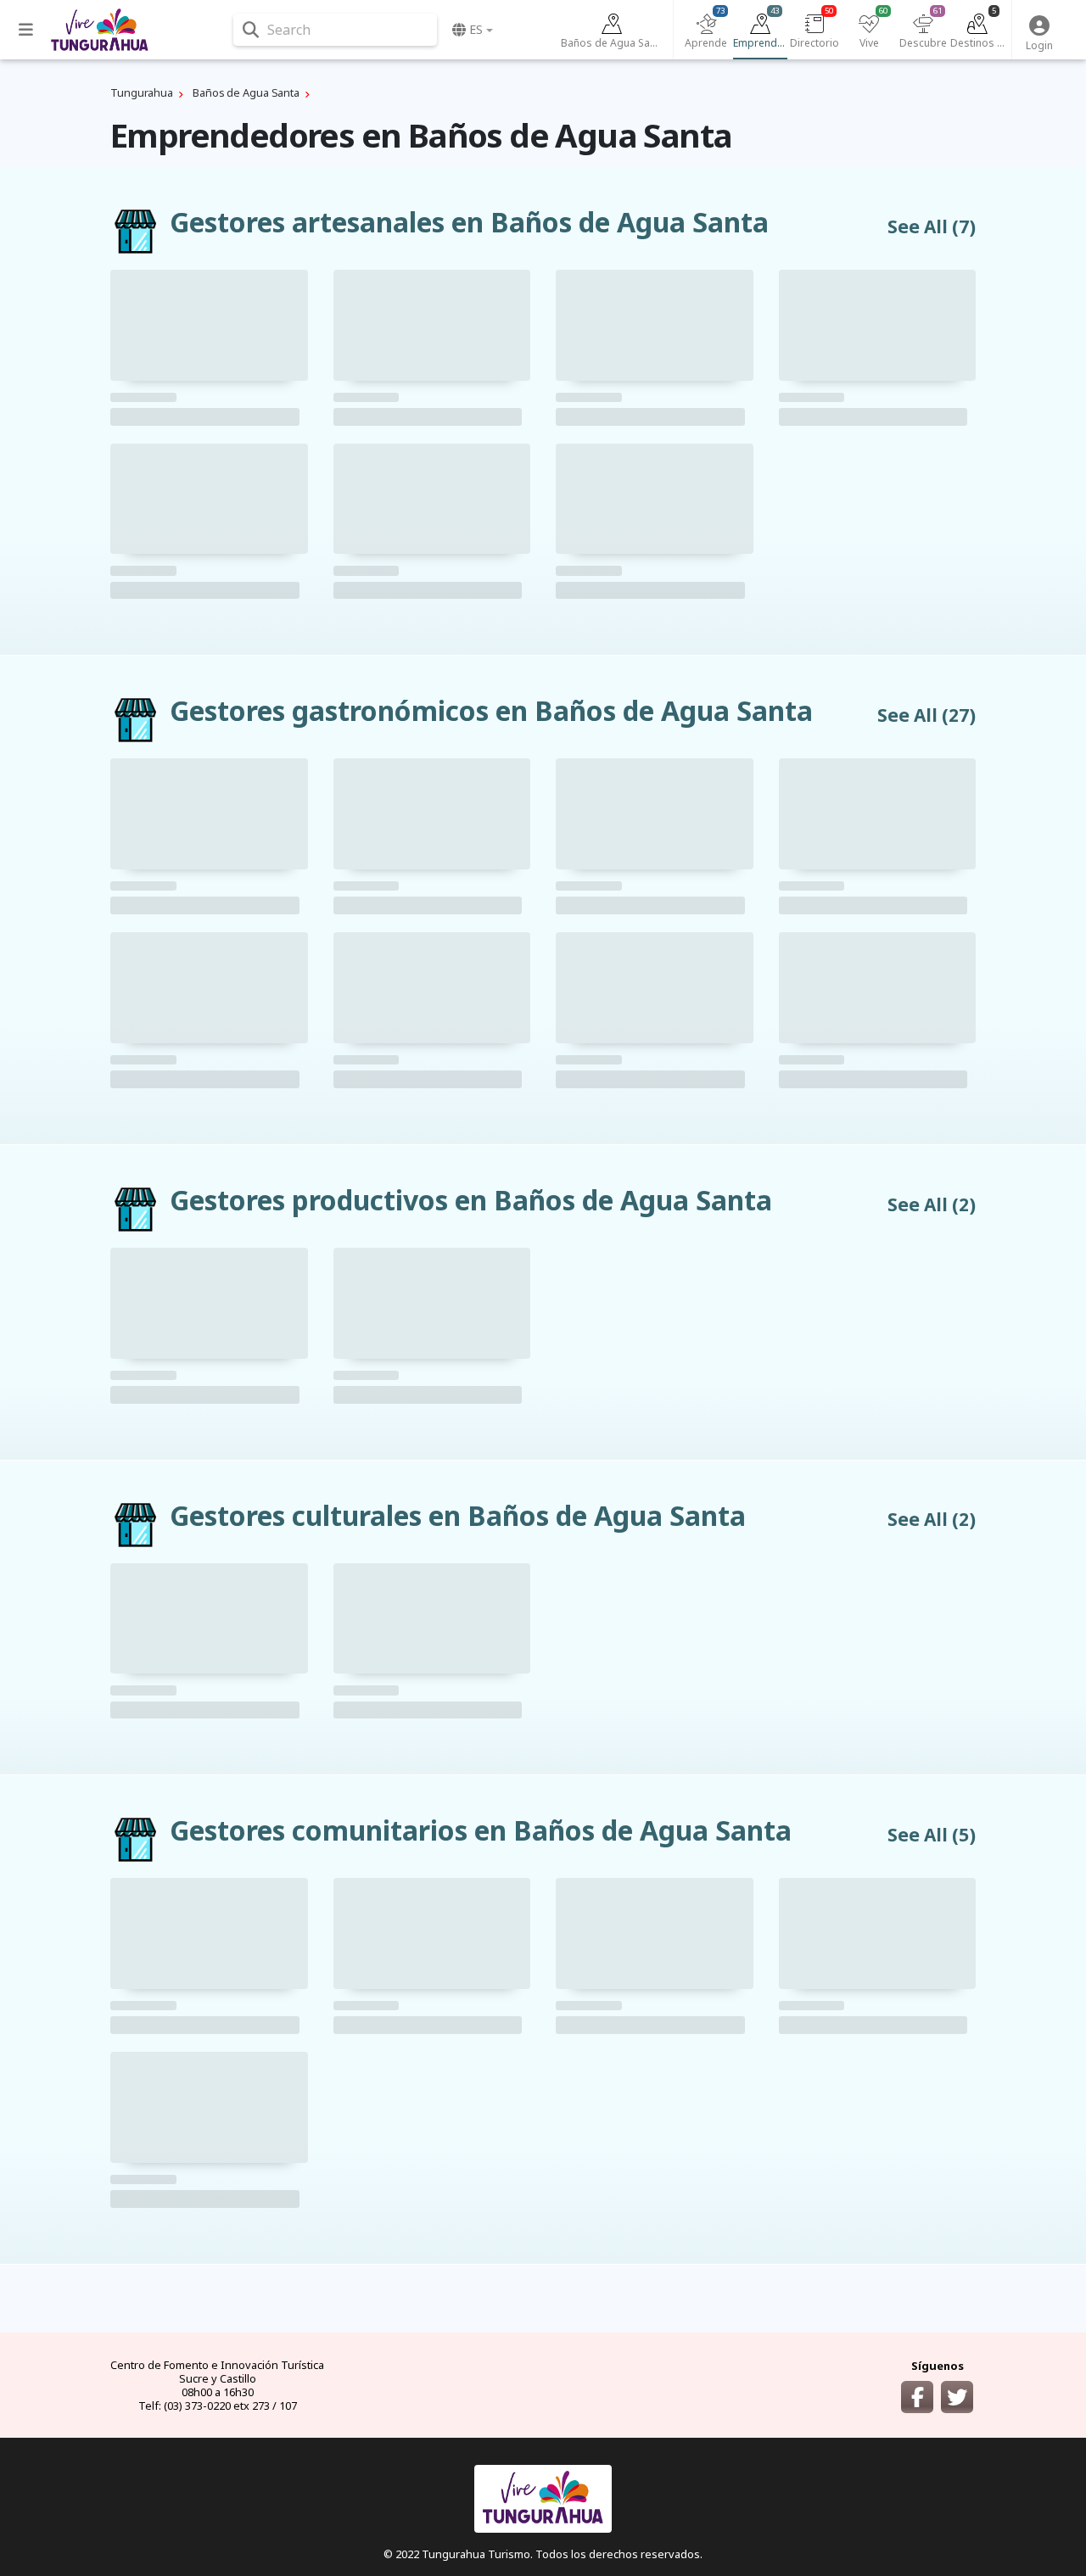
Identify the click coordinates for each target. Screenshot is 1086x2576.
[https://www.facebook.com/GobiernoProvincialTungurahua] (917, 2397)
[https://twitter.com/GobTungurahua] (957, 2397)
